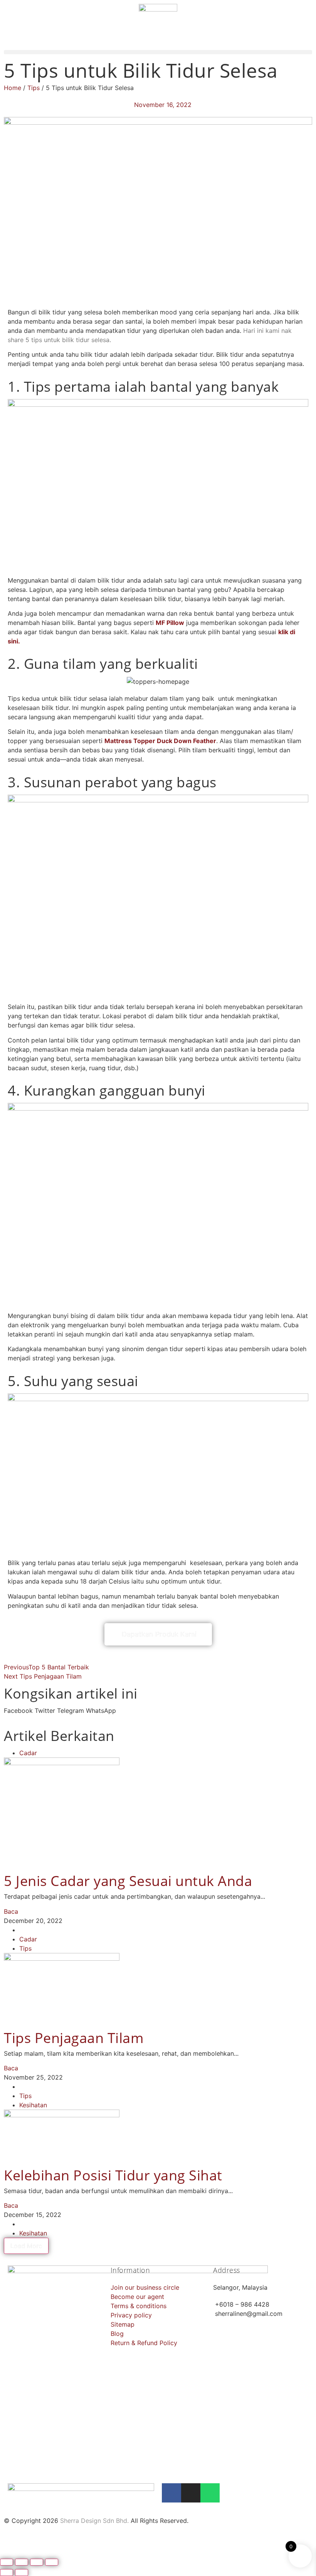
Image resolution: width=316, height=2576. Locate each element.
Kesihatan (33, 2105)
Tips (34, 88)
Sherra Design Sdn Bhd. (94, 2521)
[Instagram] (191, 2493)
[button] (158, 52)
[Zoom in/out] (7, 2562)
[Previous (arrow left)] (7, 2573)
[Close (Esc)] (52, 2562)
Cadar (28, 1753)
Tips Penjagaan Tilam (74, 2038)
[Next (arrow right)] (22, 2573)
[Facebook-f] (171, 2493)
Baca (11, 1911)
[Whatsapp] (210, 2493)
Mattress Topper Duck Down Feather (160, 741)
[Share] (37, 2562)
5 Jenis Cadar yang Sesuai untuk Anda (128, 1881)
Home (13, 88)
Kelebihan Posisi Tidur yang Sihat (113, 2175)
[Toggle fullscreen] (22, 2562)
